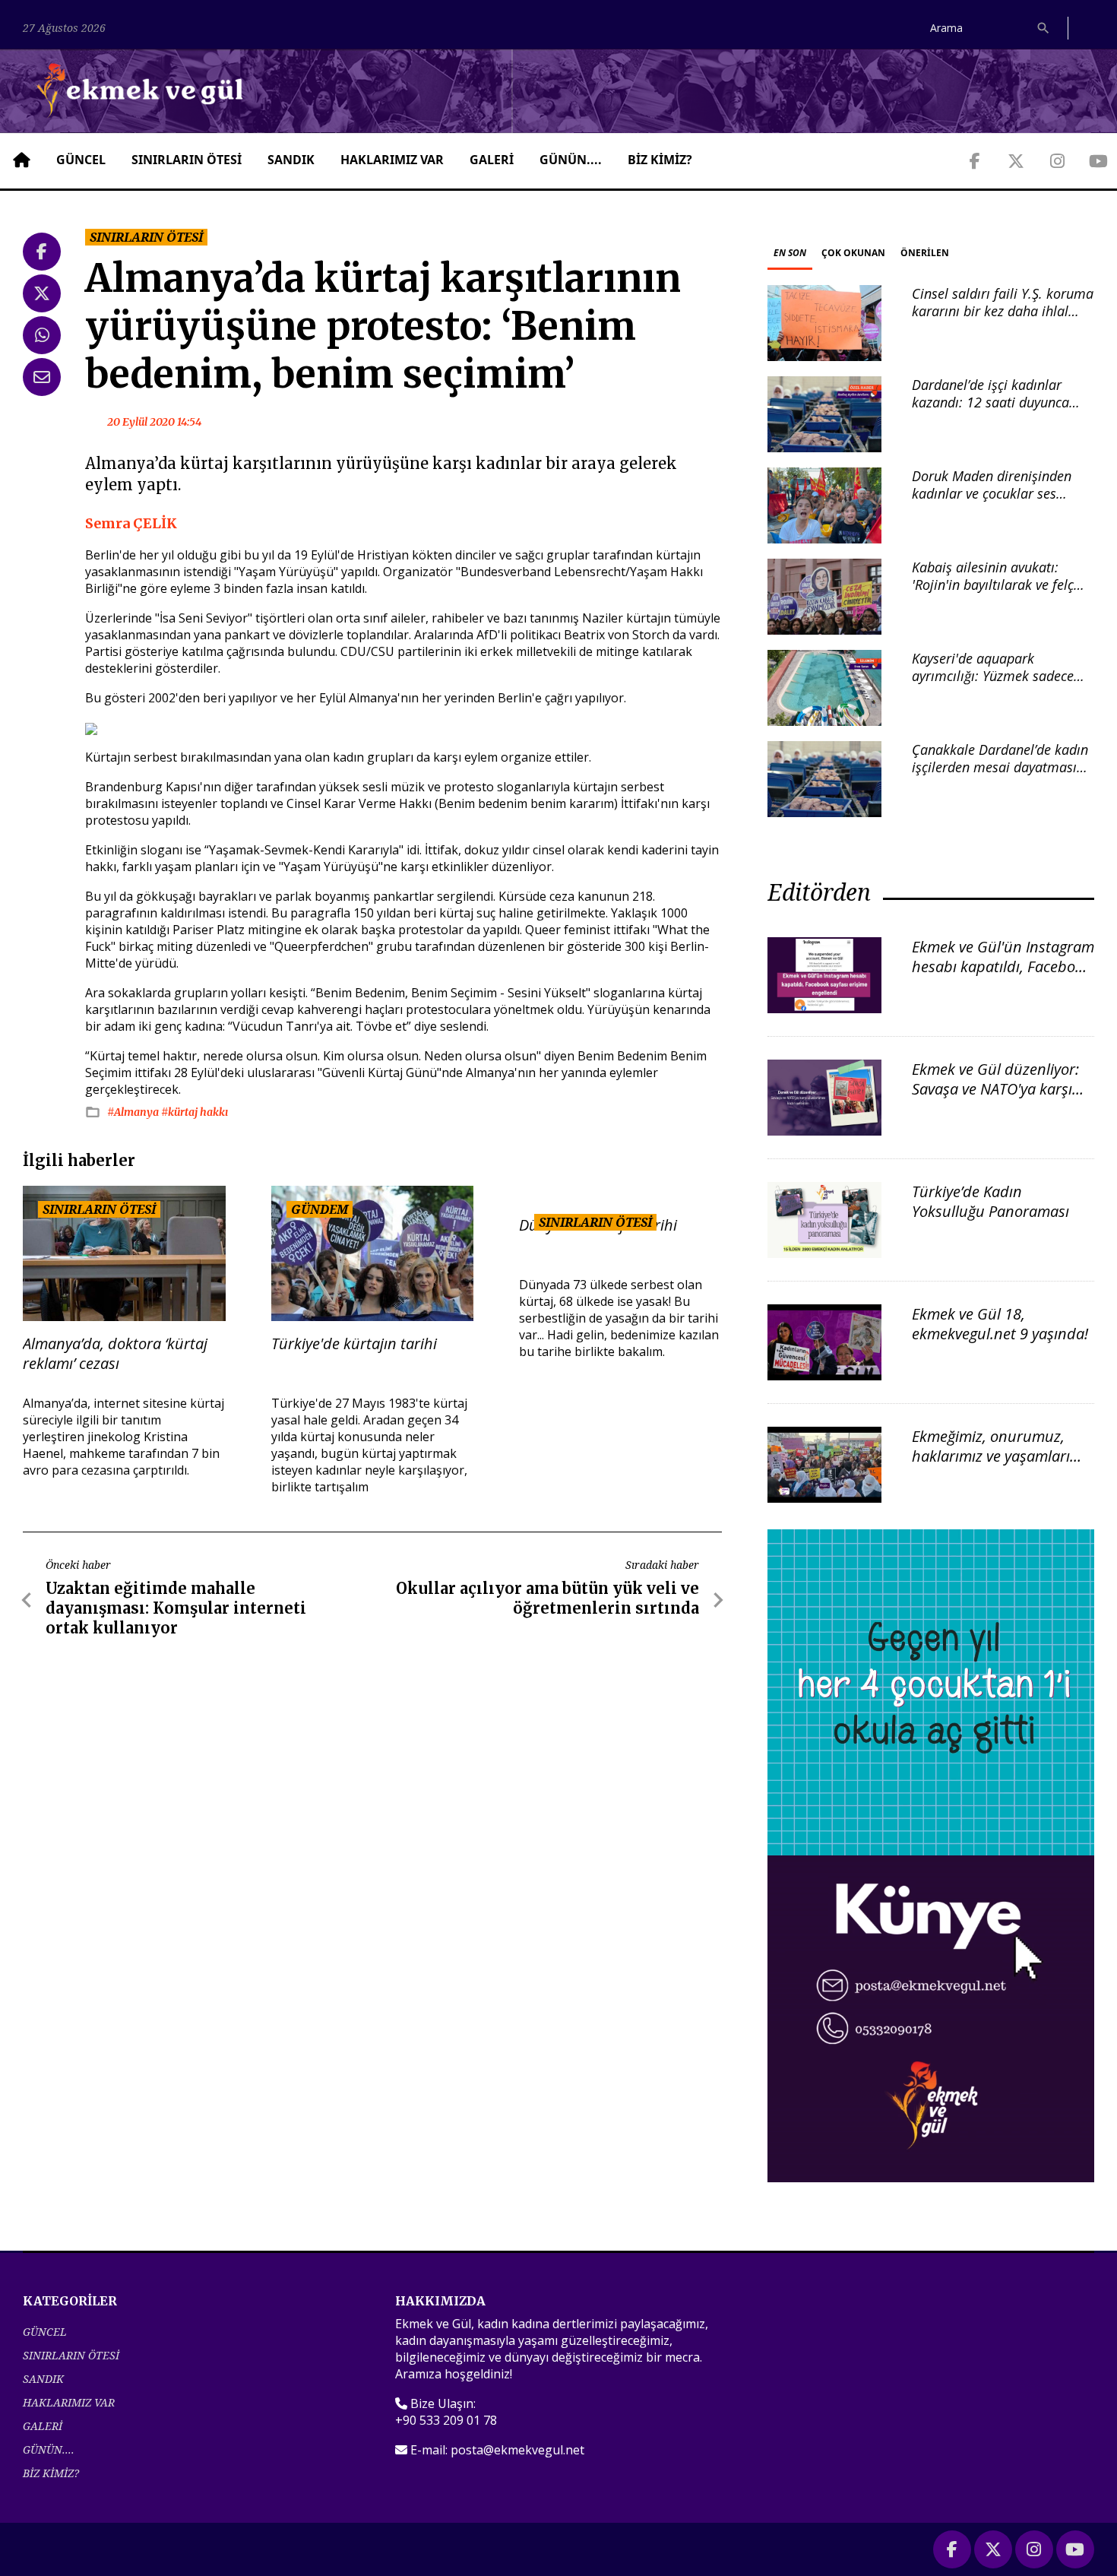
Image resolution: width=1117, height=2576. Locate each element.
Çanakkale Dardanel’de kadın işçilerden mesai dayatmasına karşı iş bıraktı (1002, 767)
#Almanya (134, 1112)
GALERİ (492, 160)
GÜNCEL (81, 160)
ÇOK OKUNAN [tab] (853, 253)
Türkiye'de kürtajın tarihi (354, 1344)
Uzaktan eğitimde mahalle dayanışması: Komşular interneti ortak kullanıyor (176, 1608)
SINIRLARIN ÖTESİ (187, 160)
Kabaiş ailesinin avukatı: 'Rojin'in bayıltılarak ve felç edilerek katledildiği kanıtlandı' (993, 594)
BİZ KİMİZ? (660, 160)
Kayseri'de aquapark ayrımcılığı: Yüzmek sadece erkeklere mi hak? (993, 676)
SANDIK (291, 160)
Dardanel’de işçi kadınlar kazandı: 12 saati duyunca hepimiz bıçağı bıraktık (990, 402)
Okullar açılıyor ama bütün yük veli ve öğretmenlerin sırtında (547, 1598)
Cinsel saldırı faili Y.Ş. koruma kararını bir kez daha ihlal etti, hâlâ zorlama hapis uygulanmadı (1003, 320)
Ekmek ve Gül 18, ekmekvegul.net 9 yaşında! (1000, 1324)
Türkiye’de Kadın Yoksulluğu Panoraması (990, 1201)
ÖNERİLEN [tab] (925, 253)
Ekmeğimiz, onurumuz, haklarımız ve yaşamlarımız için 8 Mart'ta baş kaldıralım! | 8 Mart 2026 (1003, 1466)
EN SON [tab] (790, 253)
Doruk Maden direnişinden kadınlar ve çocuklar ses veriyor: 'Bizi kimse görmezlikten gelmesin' (992, 502)
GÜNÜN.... (571, 160)
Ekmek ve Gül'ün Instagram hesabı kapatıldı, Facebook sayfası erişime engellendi (1003, 966)
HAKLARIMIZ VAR (392, 160)
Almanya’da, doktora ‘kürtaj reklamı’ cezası (115, 1354)
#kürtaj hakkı (195, 1112)
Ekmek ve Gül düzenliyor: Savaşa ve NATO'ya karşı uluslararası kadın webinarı (995, 1099)
